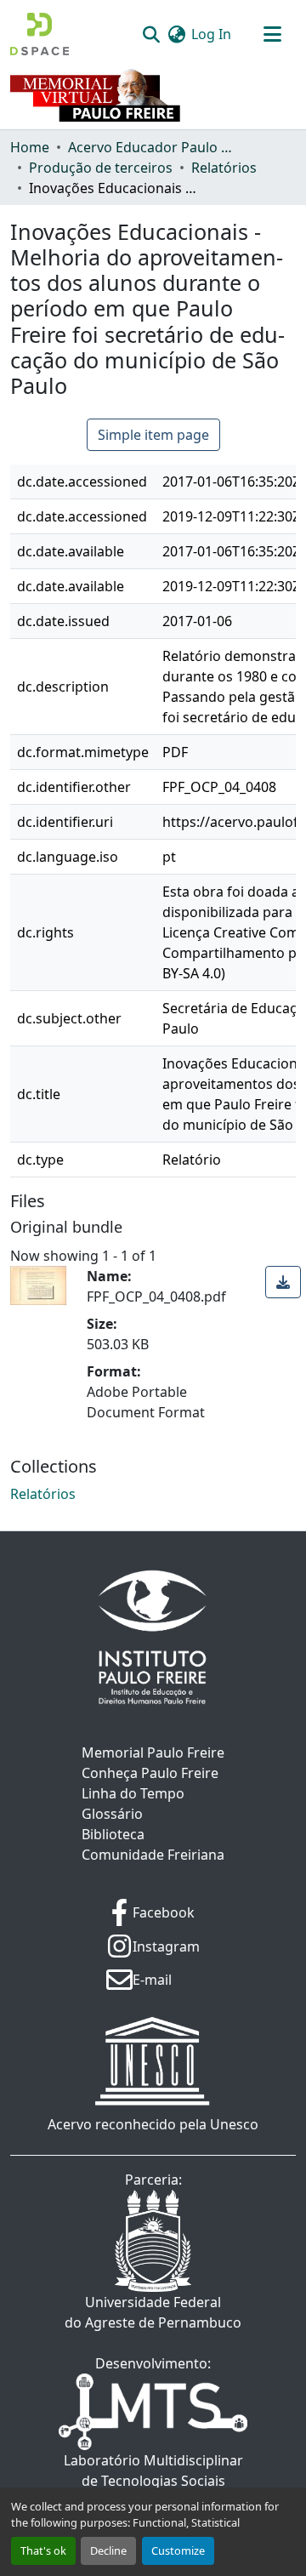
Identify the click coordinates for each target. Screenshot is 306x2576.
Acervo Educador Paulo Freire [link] (153, 147)
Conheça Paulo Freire (150, 1773)
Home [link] (30, 147)
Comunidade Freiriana (153, 1855)
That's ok (43, 2550)
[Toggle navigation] (272, 34)
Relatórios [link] (224, 168)
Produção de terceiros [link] (101, 168)
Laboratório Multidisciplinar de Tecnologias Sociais (153, 2471)
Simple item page (153, 435)
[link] (283, 1282)
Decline (108, 2550)
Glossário (112, 1814)
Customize (178, 2550)
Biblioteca (113, 1834)
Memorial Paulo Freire (153, 1752)
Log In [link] (211, 34)
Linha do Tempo (133, 1793)
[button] (40, 34)
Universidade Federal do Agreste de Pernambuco (153, 2312)
